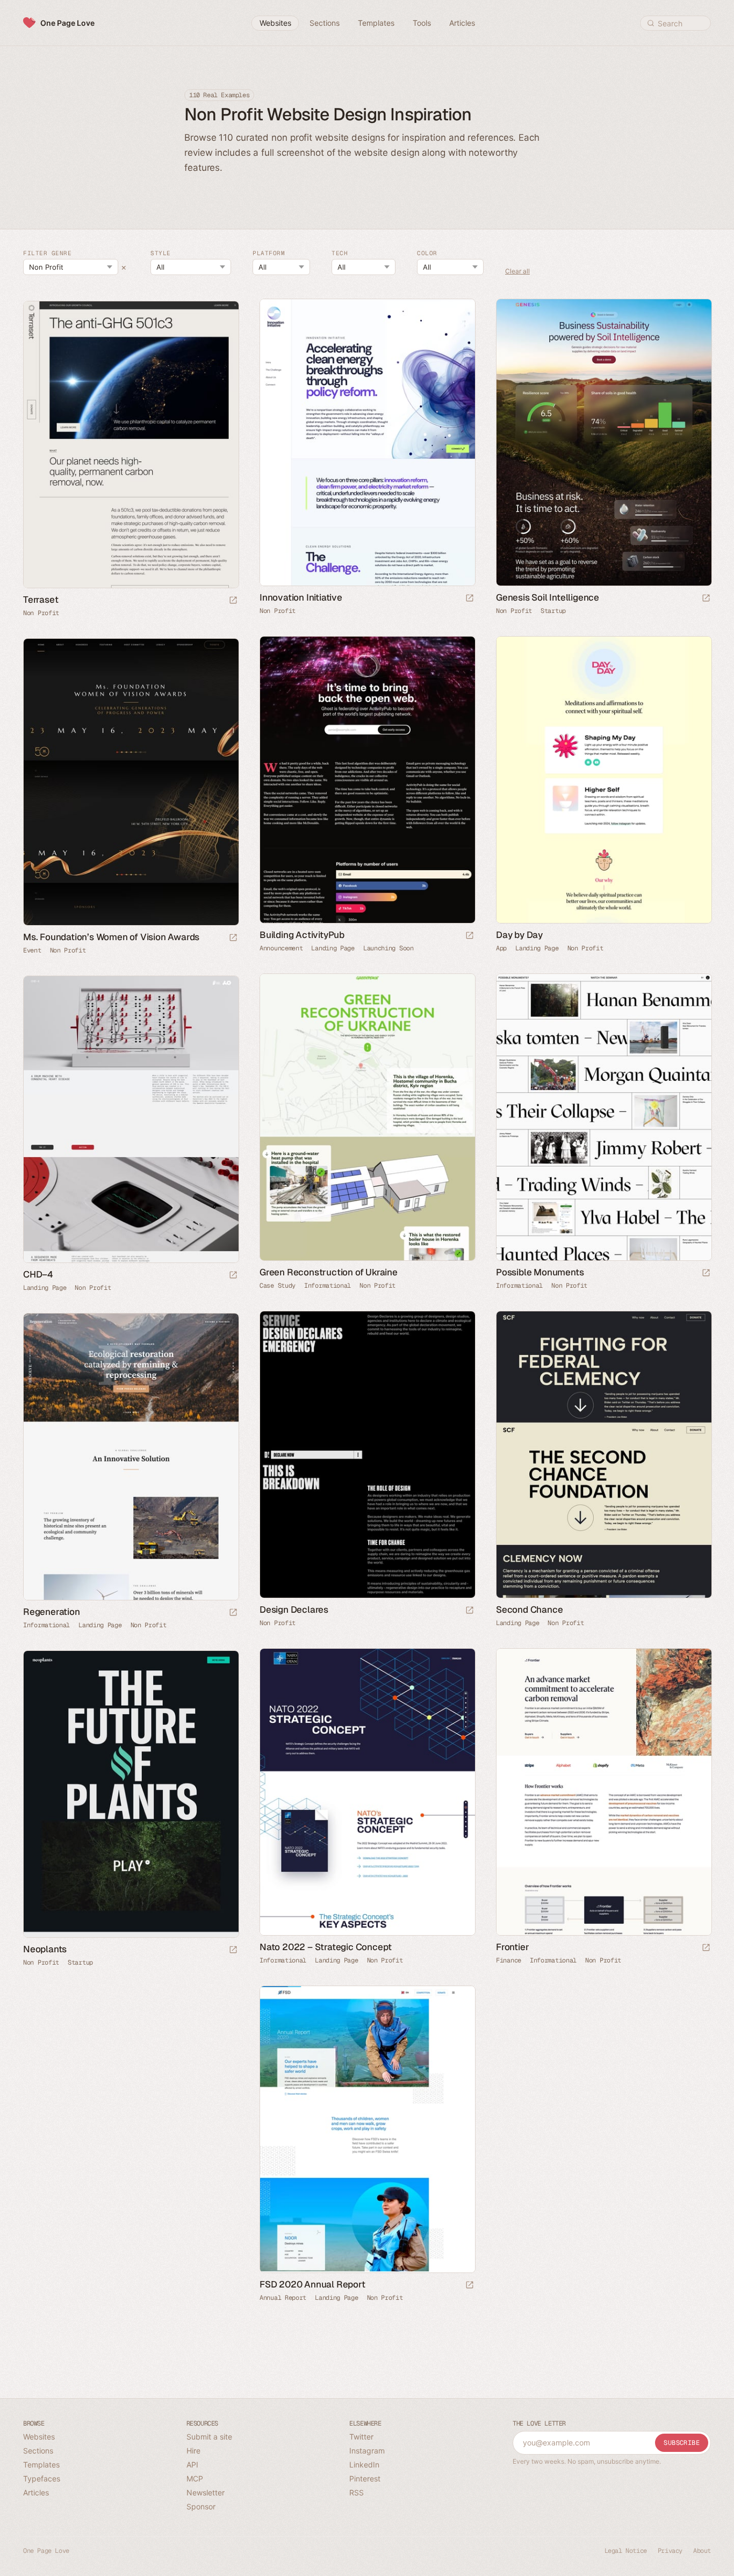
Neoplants (45, 1949)
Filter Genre (47, 253)
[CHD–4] (131, 1119)
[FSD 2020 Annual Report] (367, 2129)
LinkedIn (364, 2465)
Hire (193, 2451)
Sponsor (201, 2506)
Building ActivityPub (302, 935)
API (192, 2465)
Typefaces (42, 2478)
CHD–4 (38, 1274)
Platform (269, 253)
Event (32, 950)
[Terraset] (131, 445)
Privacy (670, 2551)
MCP (195, 2478)
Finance (509, 1960)
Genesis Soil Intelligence (548, 597)
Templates (41, 2465)
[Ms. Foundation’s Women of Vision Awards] (131, 782)
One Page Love (67, 23)
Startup (553, 611)
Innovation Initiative (301, 597)
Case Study (278, 1286)
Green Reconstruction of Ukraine (329, 1272)
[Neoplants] (131, 1794)
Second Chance (529, 1610)
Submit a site (209, 2437)
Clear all (517, 272)
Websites (39, 2437)
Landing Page (333, 948)
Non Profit (278, 611)
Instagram (367, 2451)
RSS (357, 2492)
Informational (328, 1286)
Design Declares (294, 1610)
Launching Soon (388, 948)
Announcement (281, 948)
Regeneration (52, 1612)
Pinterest (365, 2478)
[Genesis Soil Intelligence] (603, 442)
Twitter (361, 2437)
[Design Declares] (367, 1455)
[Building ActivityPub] (367, 780)
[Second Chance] (603, 1455)
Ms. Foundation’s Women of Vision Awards (111, 937)
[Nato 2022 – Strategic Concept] (367, 1792)
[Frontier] (603, 1792)
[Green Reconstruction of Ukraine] (367, 1117)
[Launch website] (470, 599)
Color (427, 253)
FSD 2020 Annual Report (312, 2284)
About (702, 2551)
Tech (340, 253)
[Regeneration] (131, 1457)
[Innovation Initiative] (367, 442)
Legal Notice (626, 2551)
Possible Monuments (540, 1272)
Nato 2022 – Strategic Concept (326, 1947)
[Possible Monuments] (603, 1117)
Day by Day (519, 935)
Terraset (41, 600)
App (501, 948)
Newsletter (206, 2492)
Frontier (512, 1947)
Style (161, 253)
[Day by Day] (603, 780)
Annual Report (283, 2298)
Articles (36, 2492)
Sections (38, 2451)
